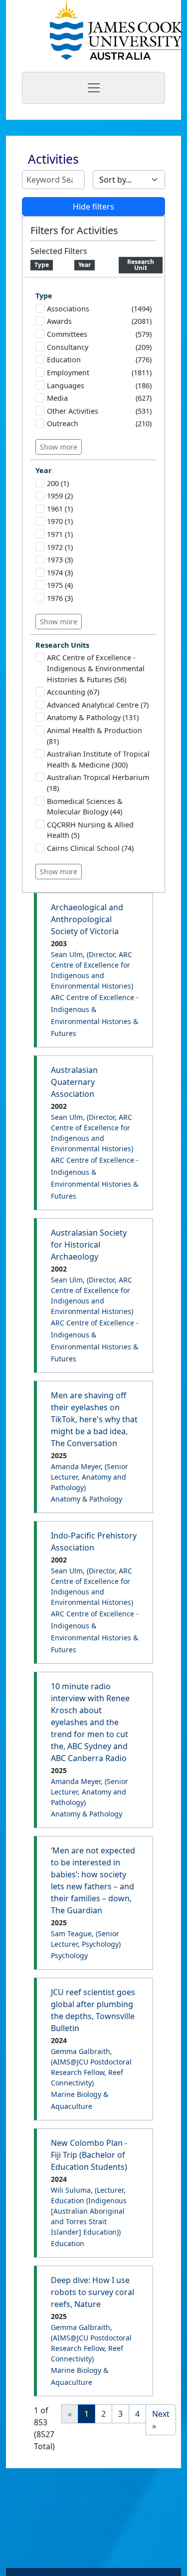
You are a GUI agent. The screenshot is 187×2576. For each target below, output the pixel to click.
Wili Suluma (89, 2211)
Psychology (69, 1955)
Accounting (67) (73, 692)
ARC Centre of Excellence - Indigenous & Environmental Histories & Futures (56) (96, 668)
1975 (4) (60, 585)
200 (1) (58, 483)
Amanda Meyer (90, 1477)
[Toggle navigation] (93, 88)
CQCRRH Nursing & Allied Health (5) (90, 830)
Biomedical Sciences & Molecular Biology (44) (85, 807)
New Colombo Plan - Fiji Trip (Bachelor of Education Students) (89, 2155)
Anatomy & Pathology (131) (93, 717)
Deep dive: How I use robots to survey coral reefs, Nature (93, 2292)
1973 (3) (60, 560)
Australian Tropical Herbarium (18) (98, 783)
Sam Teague (86, 1939)
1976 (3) (60, 598)
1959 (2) (60, 496)
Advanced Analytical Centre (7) (98, 705)
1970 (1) (60, 521)
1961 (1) (60, 509)
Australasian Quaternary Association (74, 1082)
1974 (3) (60, 573)
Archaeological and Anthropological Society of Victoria (87, 919)
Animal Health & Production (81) (94, 736)
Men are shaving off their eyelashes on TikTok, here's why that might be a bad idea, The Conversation (94, 1419)
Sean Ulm (92, 970)
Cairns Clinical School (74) (90, 848)
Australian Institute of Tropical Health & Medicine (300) (98, 759)
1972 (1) (60, 547)
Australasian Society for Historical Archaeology (89, 1245)
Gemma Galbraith (91, 2067)
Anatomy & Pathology (87, 1499)
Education (68, 2243)
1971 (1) (60, 534)
